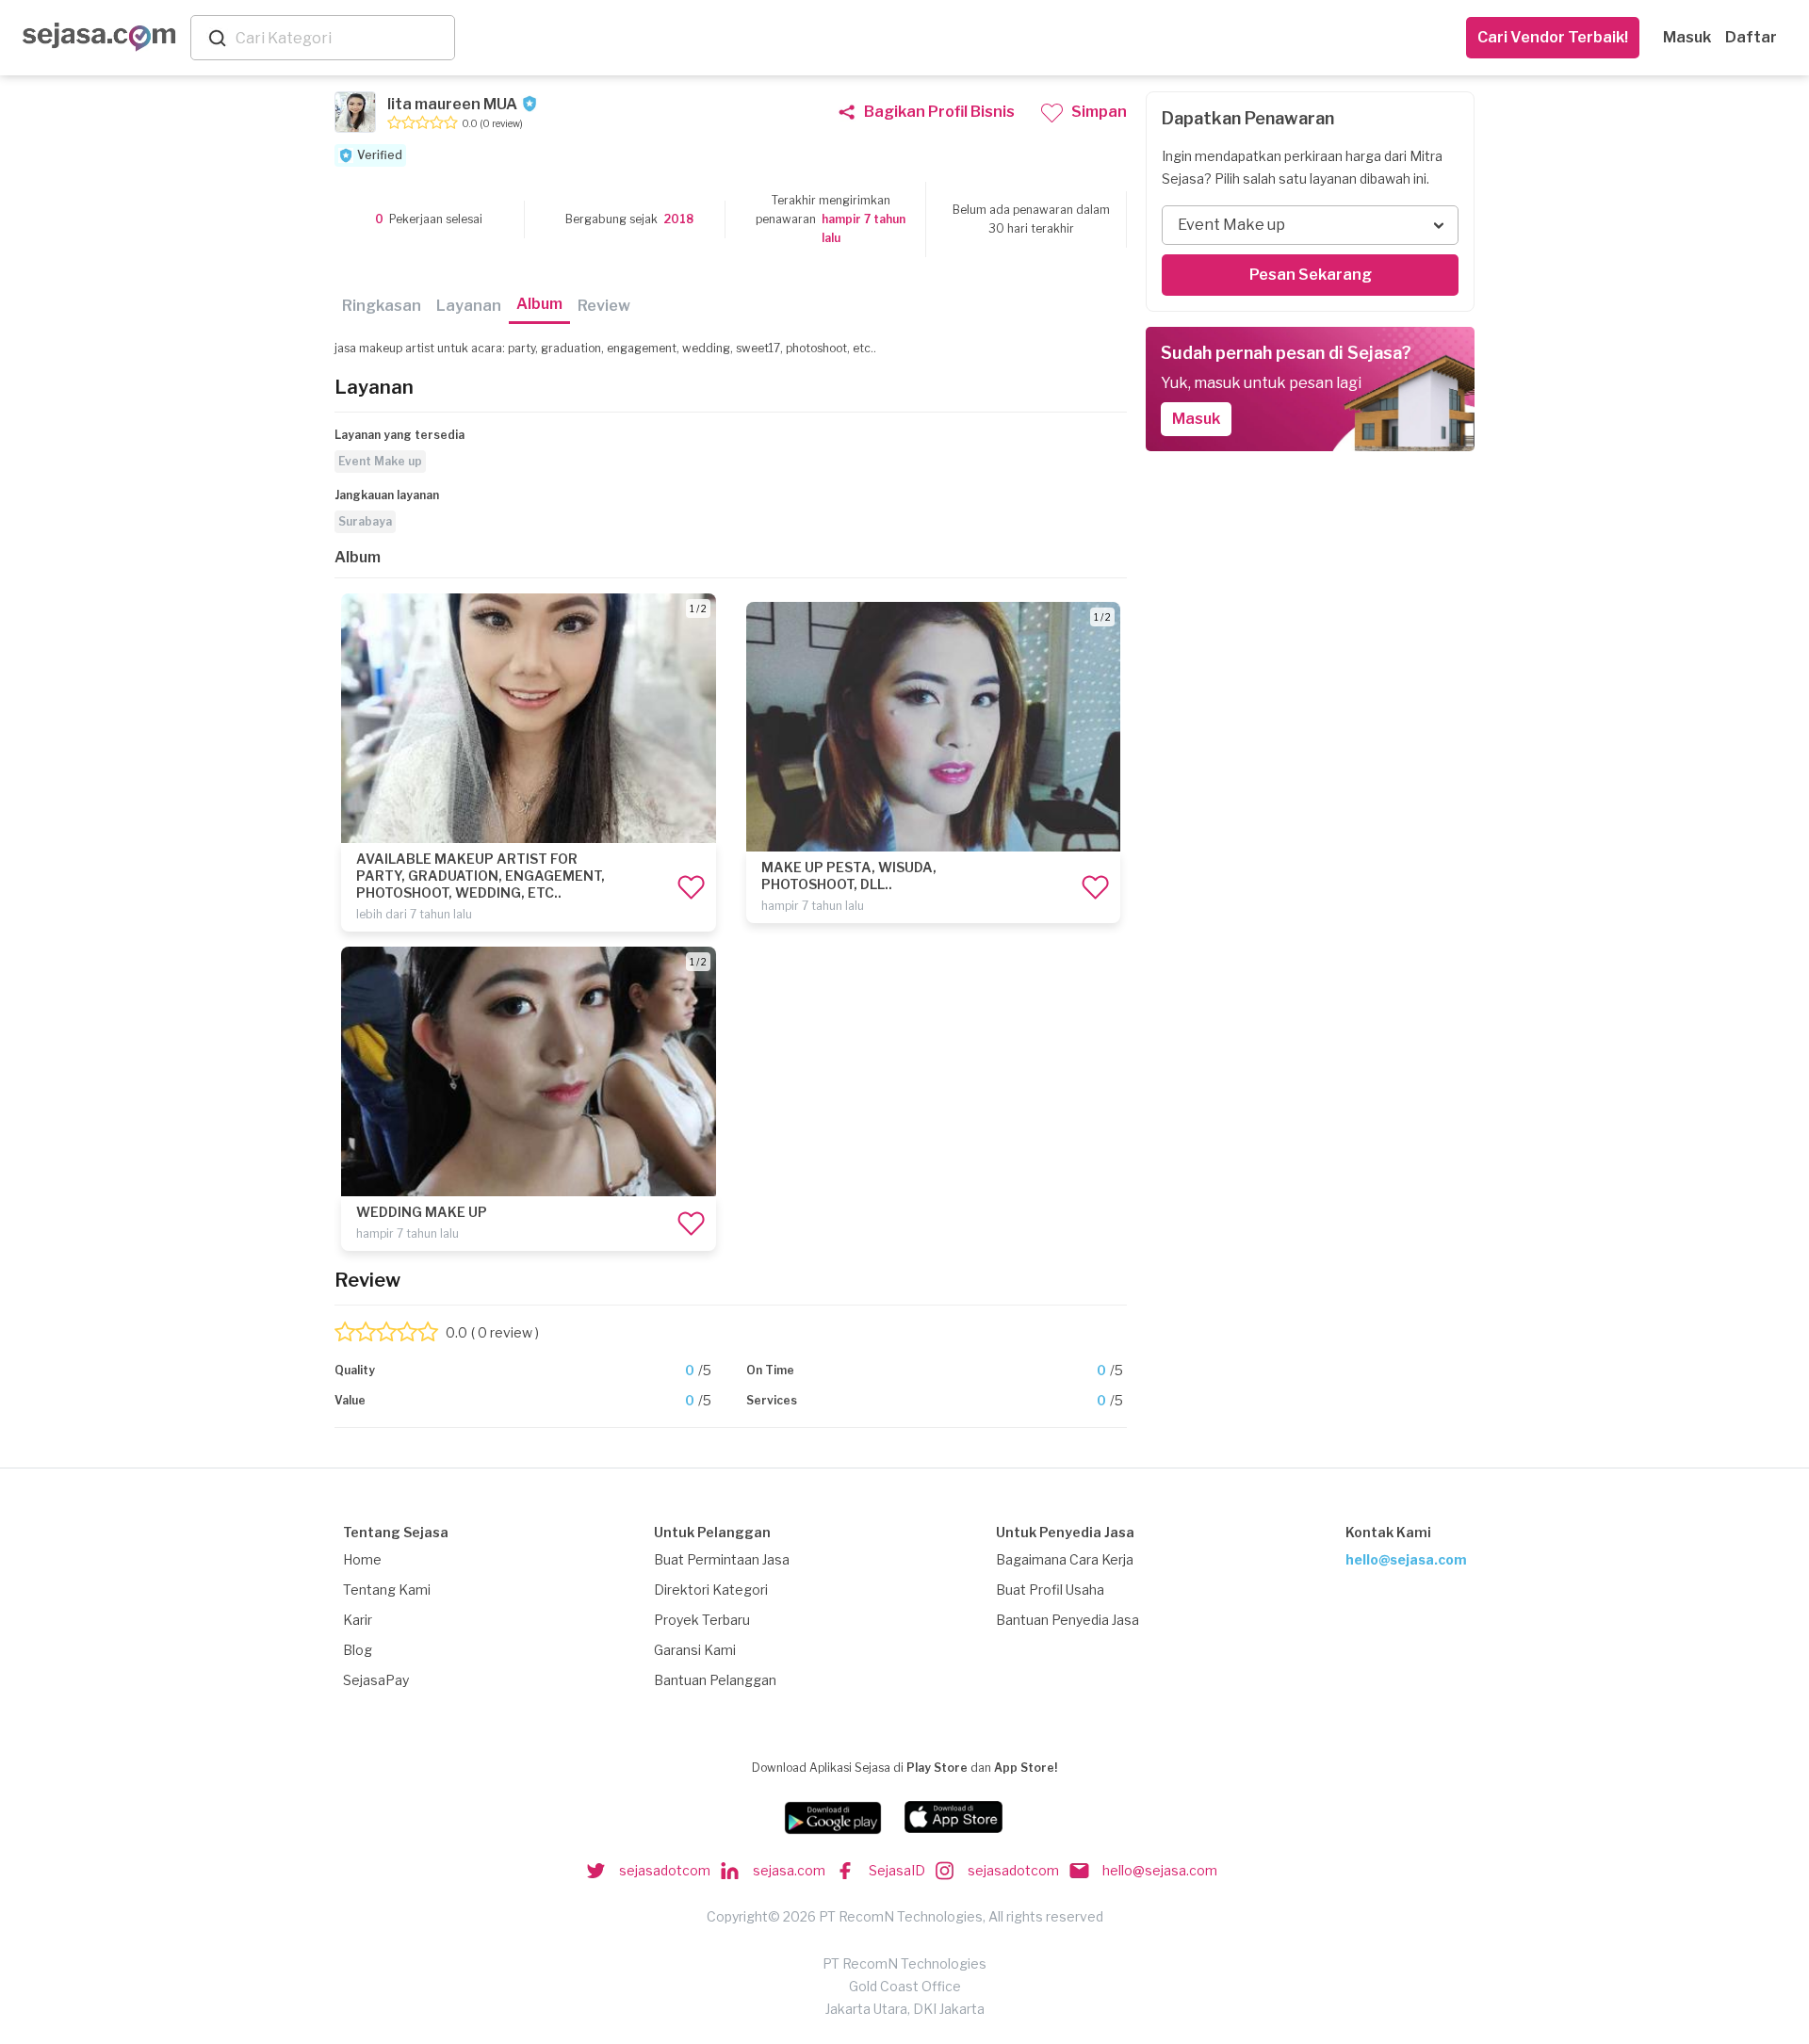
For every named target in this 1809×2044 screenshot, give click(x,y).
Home (362, 1559)
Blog (358, 1650)
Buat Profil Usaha (1050, 1590)
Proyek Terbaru (702, 1620)
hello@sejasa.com (1406, 1559)
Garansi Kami (695, 1650)
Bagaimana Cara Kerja (1065, 1559)
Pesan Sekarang (1311, 275)
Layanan (469, 306)
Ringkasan (382, 306)
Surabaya (365, 521)
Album (539, 304)
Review (604, 306)
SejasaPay (376, 1680)
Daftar (1751, 37)
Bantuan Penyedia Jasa (1067, 1620)
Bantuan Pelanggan (715, 1680)
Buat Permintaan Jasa (722, 1559)
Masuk (1687, 37)
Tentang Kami (387, 1590)
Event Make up (380, 461)
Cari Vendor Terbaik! (1553, 37)
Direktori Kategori (711, 1590)
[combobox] (341, 38)
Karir (358, 1620)
